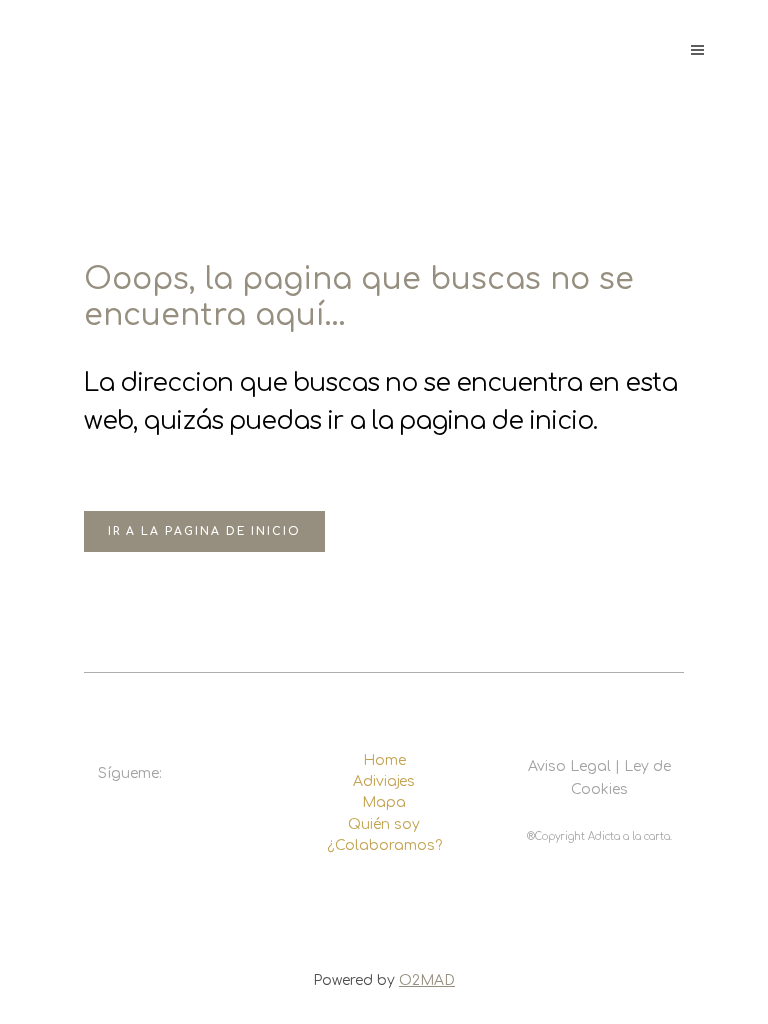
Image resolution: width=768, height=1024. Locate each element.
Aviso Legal (569, 766)
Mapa (384, 802)
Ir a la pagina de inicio (204, 531)
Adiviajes (384, 781)
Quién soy (384, 824)
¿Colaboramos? (384, 845)
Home (384, 760)
